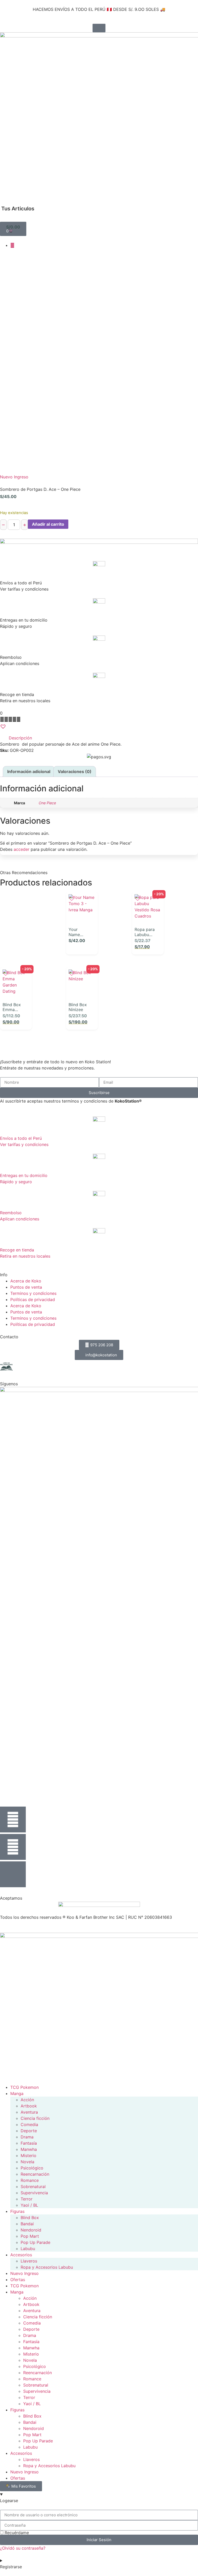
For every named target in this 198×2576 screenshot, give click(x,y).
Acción (27, 2100)
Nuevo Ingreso (14, 477)
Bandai (27, 2224)
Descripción (20, 738)
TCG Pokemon (24, 2087)
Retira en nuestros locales (25, 1256)
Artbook (29, 2106)
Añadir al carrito (48, 524)
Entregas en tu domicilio (24, 1175)
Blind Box (30, 2218)
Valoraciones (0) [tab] (75, 771)
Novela (27, 2162)
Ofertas (18, 2280)
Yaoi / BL (29, 2205)
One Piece (47, 803)
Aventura (29, 2112)
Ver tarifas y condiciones (24, 1144)
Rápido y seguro (16, 1182)
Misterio (28, 2155)
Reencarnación (35, 2174)
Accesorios (21, 2255)
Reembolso (11, 1213)
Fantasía (29, 2143)
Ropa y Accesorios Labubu (47, 2267)
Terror (27, 2199)
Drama (27, 2137)
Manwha (29, 2149)
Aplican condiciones (20, 1219)
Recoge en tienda (17, 1250)
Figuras (17, 2211)
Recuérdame (16, 2533)
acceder (22, 849)
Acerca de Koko (26, 1281)
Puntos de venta (26, 1287)
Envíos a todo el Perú (21, 1138)
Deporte (29, 2131)
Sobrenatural (33, 2187)
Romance (30, 2180)
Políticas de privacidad (33, 1300)
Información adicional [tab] (29, 771)
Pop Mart (30, 2236)
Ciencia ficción (35, 2118)
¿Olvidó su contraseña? (23, 2548)
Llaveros (29, 2261)
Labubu (28, 2249)
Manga (17, 2093)
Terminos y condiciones (33, 1293)
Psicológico (32, 2168)
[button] (4, 194)
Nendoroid (31, 2230)
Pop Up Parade (35, 2242)
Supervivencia (34, 2193)
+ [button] (89, 944)
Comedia (29, 2124)
